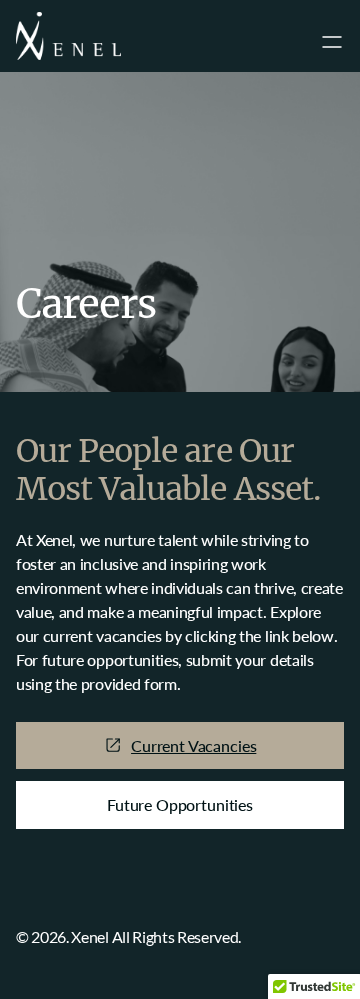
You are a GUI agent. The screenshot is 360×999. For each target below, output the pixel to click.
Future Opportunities (180, 804)
